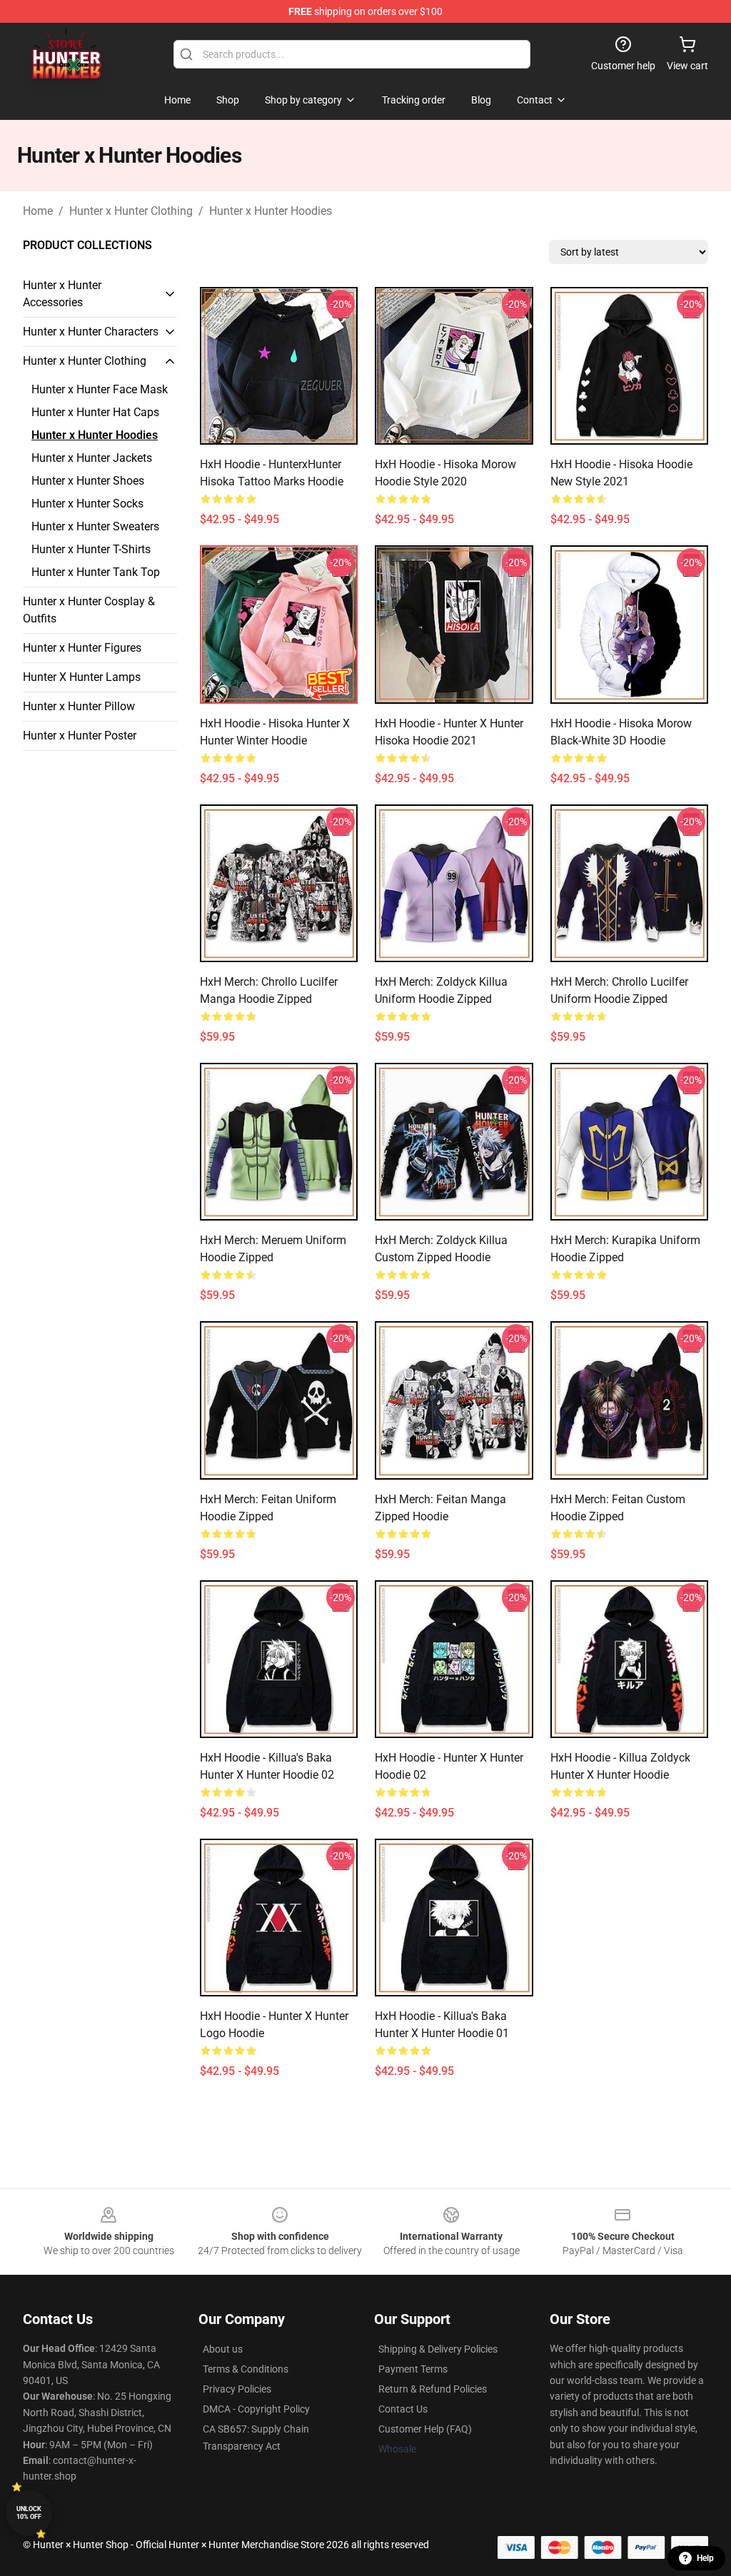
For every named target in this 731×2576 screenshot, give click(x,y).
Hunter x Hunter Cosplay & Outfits (89, 610)
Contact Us (403, 2409)
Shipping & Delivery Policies (438, 2349)
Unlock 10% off (29, 2513)
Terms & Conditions (246, 2369)
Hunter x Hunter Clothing (131, 211)
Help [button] (705, 2558)
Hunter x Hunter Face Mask (100, 389)
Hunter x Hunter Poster (80, 736)
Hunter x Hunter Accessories (62, 294)
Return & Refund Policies (433, 2389)
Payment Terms (413, 2369)
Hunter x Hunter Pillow (79, 706)
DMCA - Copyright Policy (256, 2409)
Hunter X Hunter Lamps (82, 677)
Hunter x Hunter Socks (87, 504)
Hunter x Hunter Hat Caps (95, 412)
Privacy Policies (237, 2389)
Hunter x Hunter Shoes (88, 481)
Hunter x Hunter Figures (82, 648)
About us (223, 2349)
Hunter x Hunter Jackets (92, 458)
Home (38, 211)
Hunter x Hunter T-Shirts (91, 549)
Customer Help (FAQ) (425, 2429)
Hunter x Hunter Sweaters (95, 526)
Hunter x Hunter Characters (91, 332)
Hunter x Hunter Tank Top (96, 572)
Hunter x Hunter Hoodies (271, 211)
